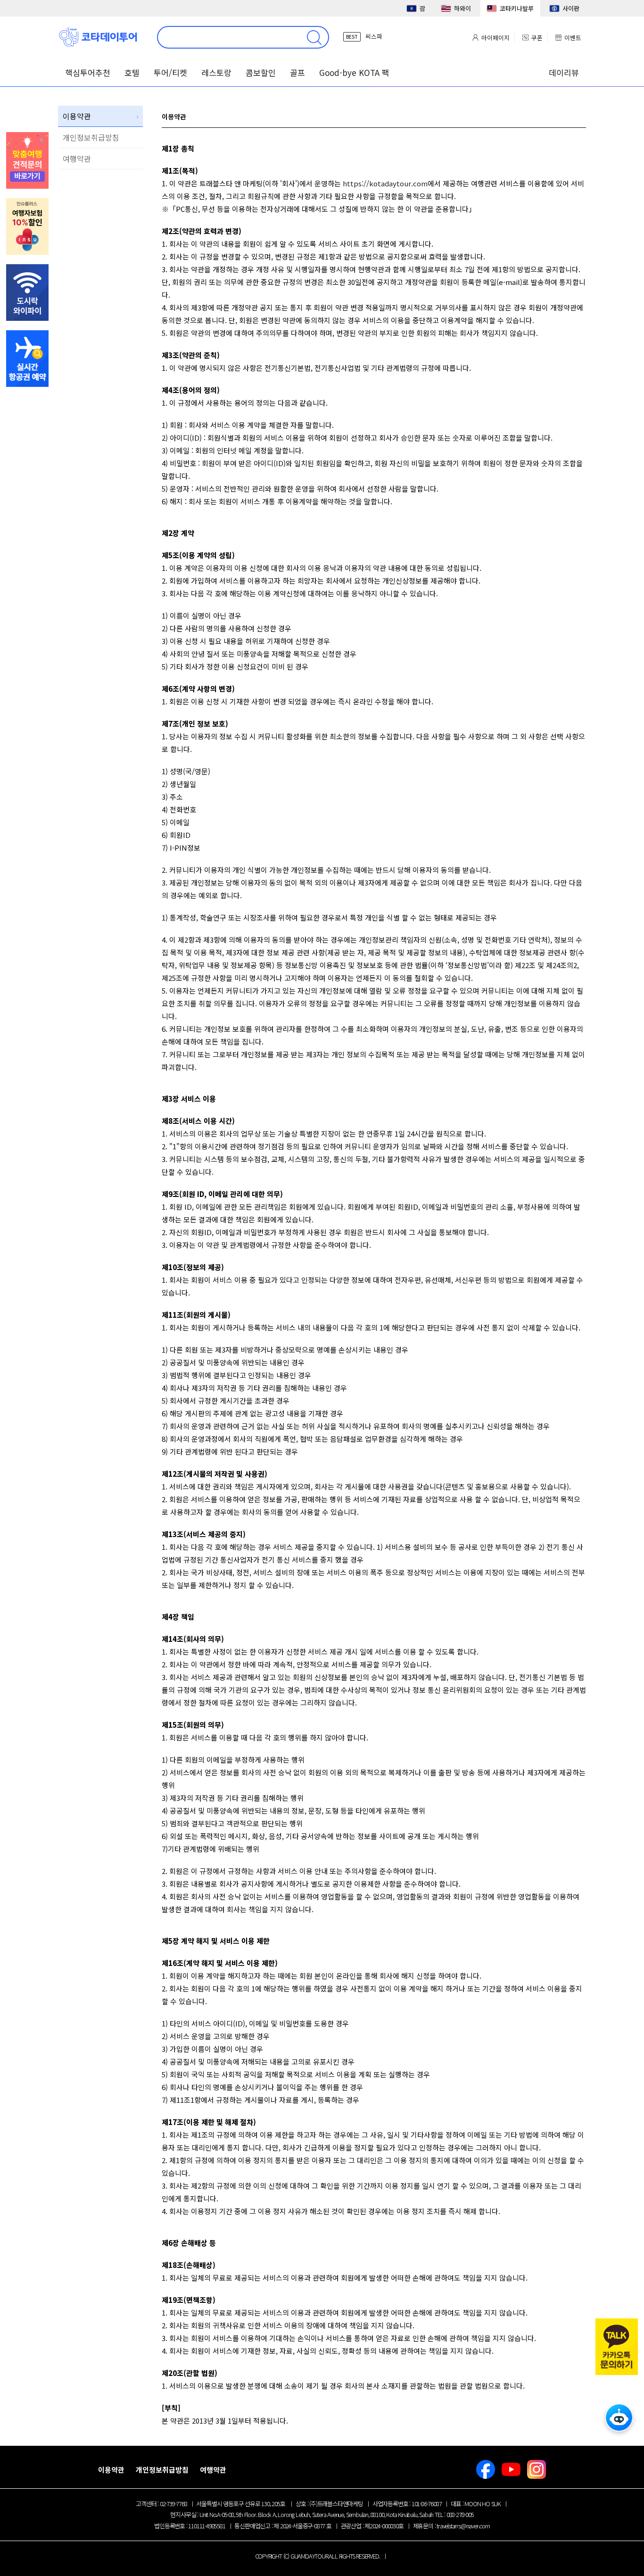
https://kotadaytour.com (385, 183)
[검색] (314, 37)
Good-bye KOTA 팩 (354, 72)
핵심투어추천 (88, 72)
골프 (297, 72)
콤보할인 (261, 72)
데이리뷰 (564, 72)
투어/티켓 (170, 72)
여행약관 (77, 159)
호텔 (132, 72)
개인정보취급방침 (91, 137)
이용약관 (77, 116)
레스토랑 (216, 72)
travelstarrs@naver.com (463, 2526)
